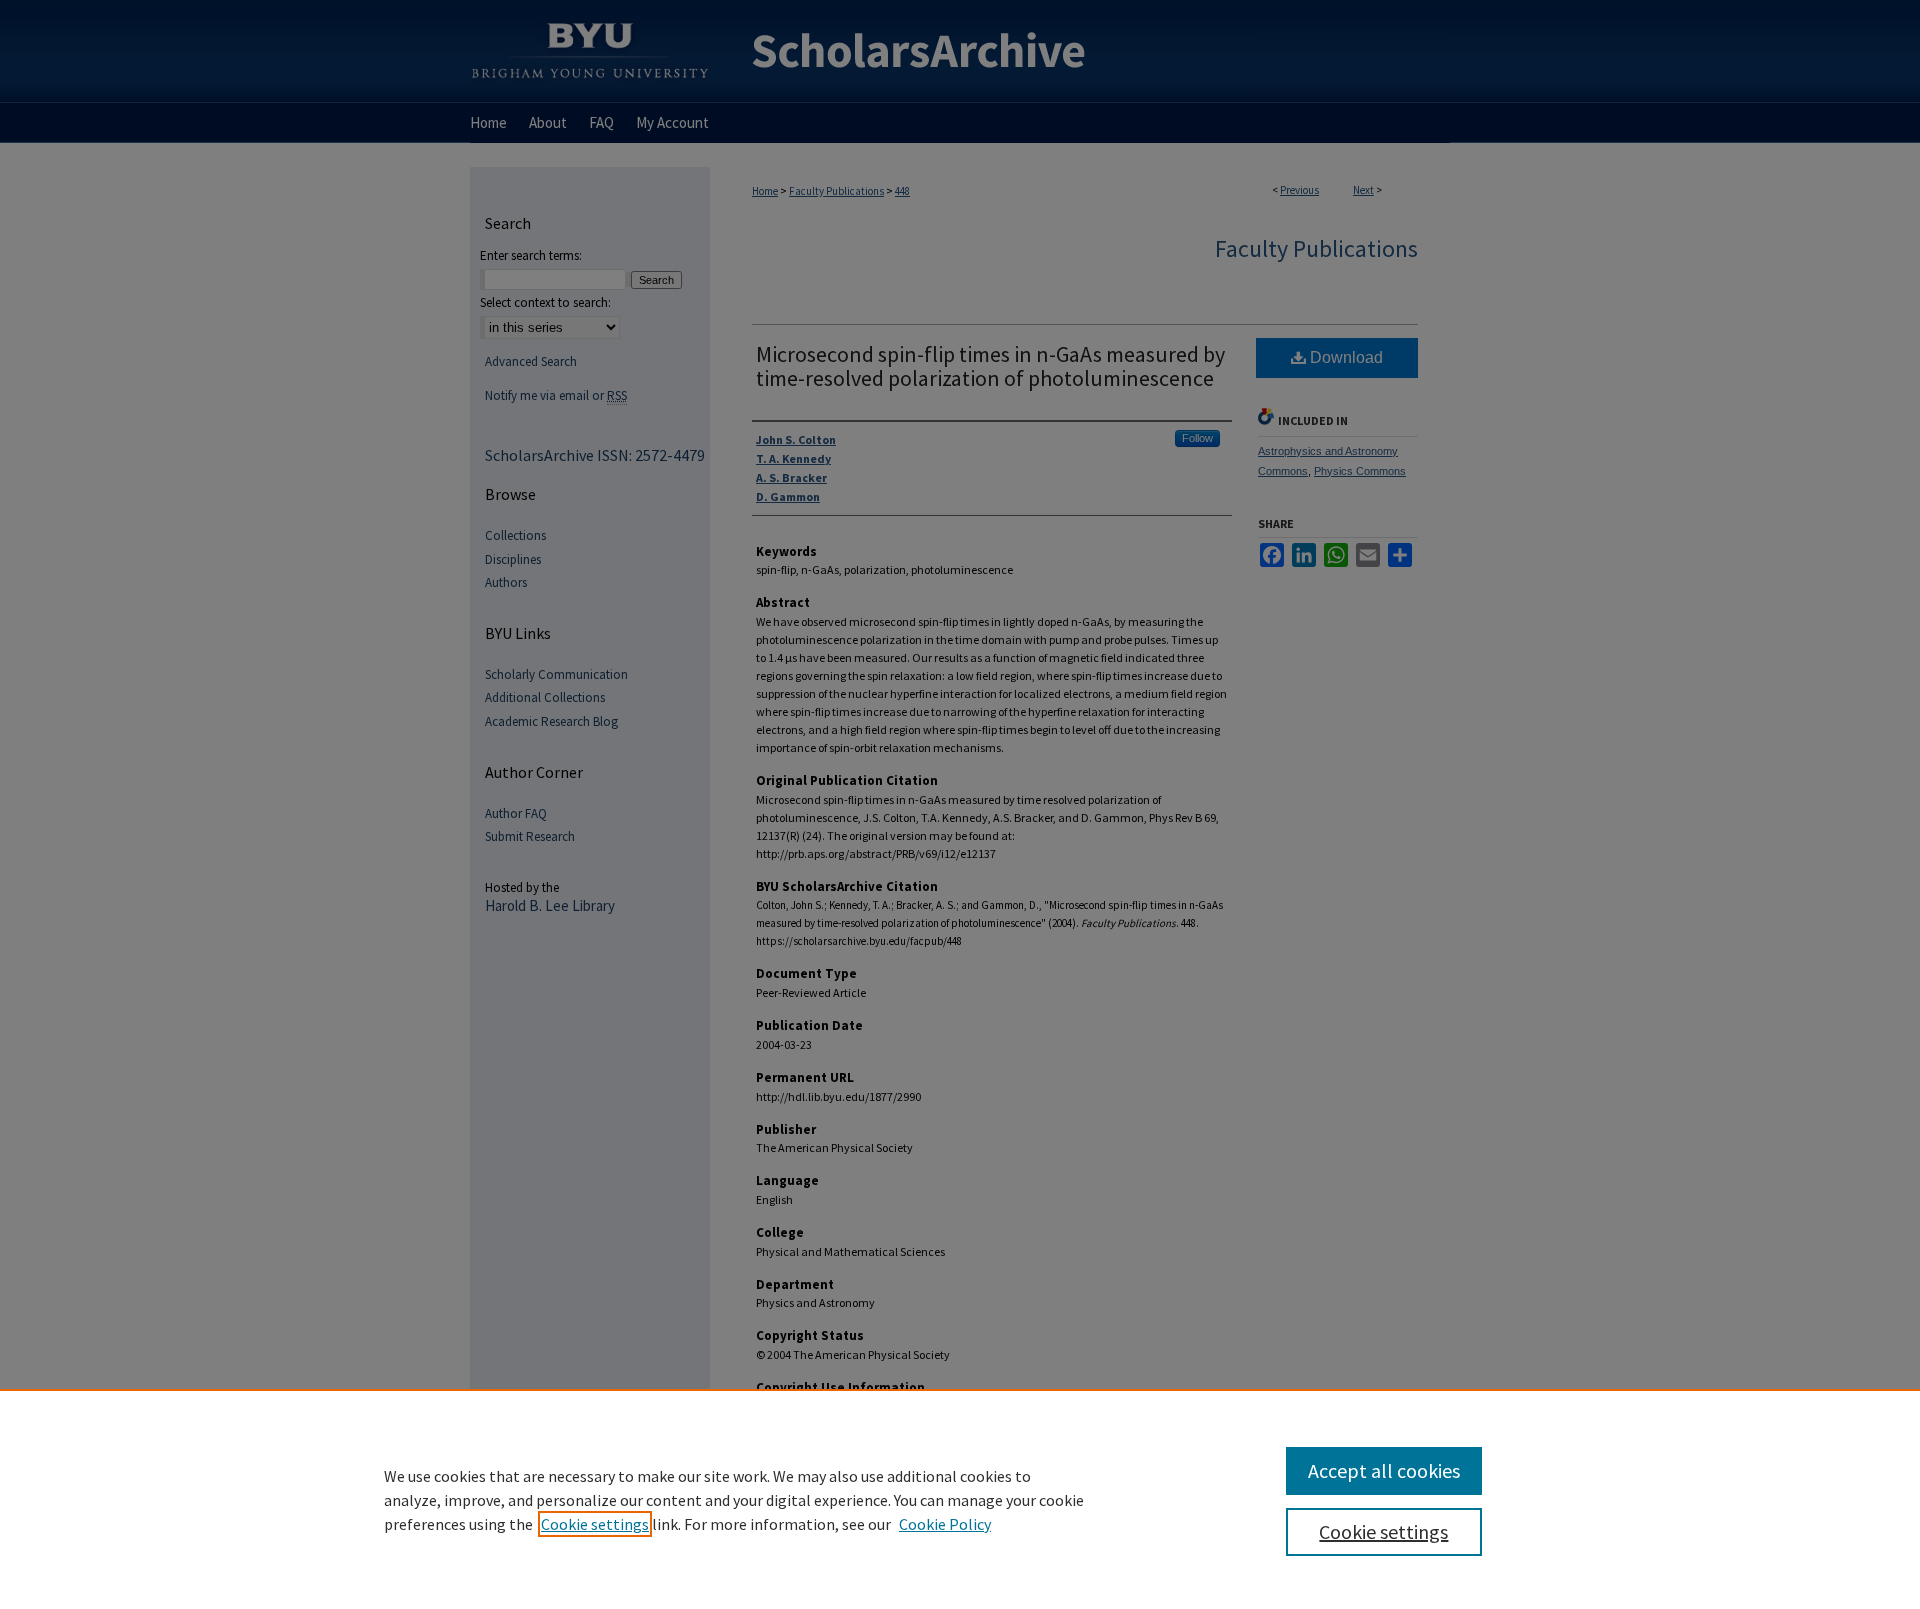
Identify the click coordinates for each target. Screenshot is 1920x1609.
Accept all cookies (1384, 1470)
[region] (960, 1499)
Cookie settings (595, 1524)
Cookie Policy (945, 1524)
